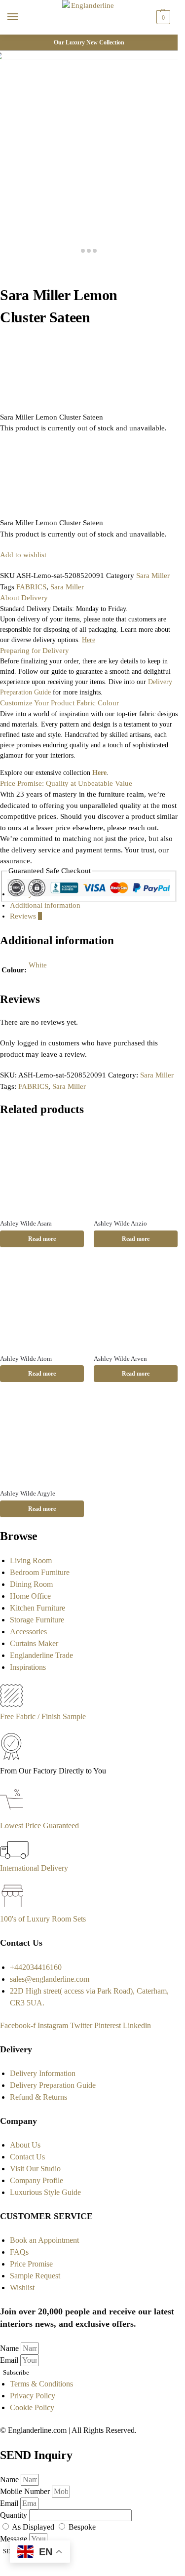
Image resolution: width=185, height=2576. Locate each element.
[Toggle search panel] (10, 40)
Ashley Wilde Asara (26, 1223)
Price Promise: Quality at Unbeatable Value (66, 783)
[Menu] (22, 17)
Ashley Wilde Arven (120, 1359)
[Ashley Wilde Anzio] (136, 1169)
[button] (162, 17)
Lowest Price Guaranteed (39, 1826)
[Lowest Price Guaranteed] (14, 1814)
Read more (42, 1239)
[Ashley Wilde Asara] (42, 1169)
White (38, 965)
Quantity (15, 2515)
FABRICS (31, 587)
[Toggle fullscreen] (19, 269)
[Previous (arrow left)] (3, 280)
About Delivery (24, 598)
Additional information (45, 905)
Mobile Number (26, 2491)
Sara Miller (153, 576)
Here (99, 773)
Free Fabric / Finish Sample (43, 1716)
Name (10, 2348)
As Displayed (34, 2527)
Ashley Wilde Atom (26, 1359)
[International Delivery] (14, 1856)
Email (10, 2360)
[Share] (11, 269)
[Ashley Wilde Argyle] (42, 1439)
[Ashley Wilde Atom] (42, 1304)
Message (15, 2539)
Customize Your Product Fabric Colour (59, 703)
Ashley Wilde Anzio (120, 1223)
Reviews (26, 916)
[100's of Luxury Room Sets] (13, 1907)
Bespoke (82, 2527)
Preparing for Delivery (35, 651)
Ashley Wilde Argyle (28, 1493)
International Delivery (34, 1868)
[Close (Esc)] (3, 269)
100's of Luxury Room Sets (43, 1919)
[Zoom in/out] (27, 269)
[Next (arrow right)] (11, 280)
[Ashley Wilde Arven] (136, 1304)
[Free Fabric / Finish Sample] (11, 1705)
